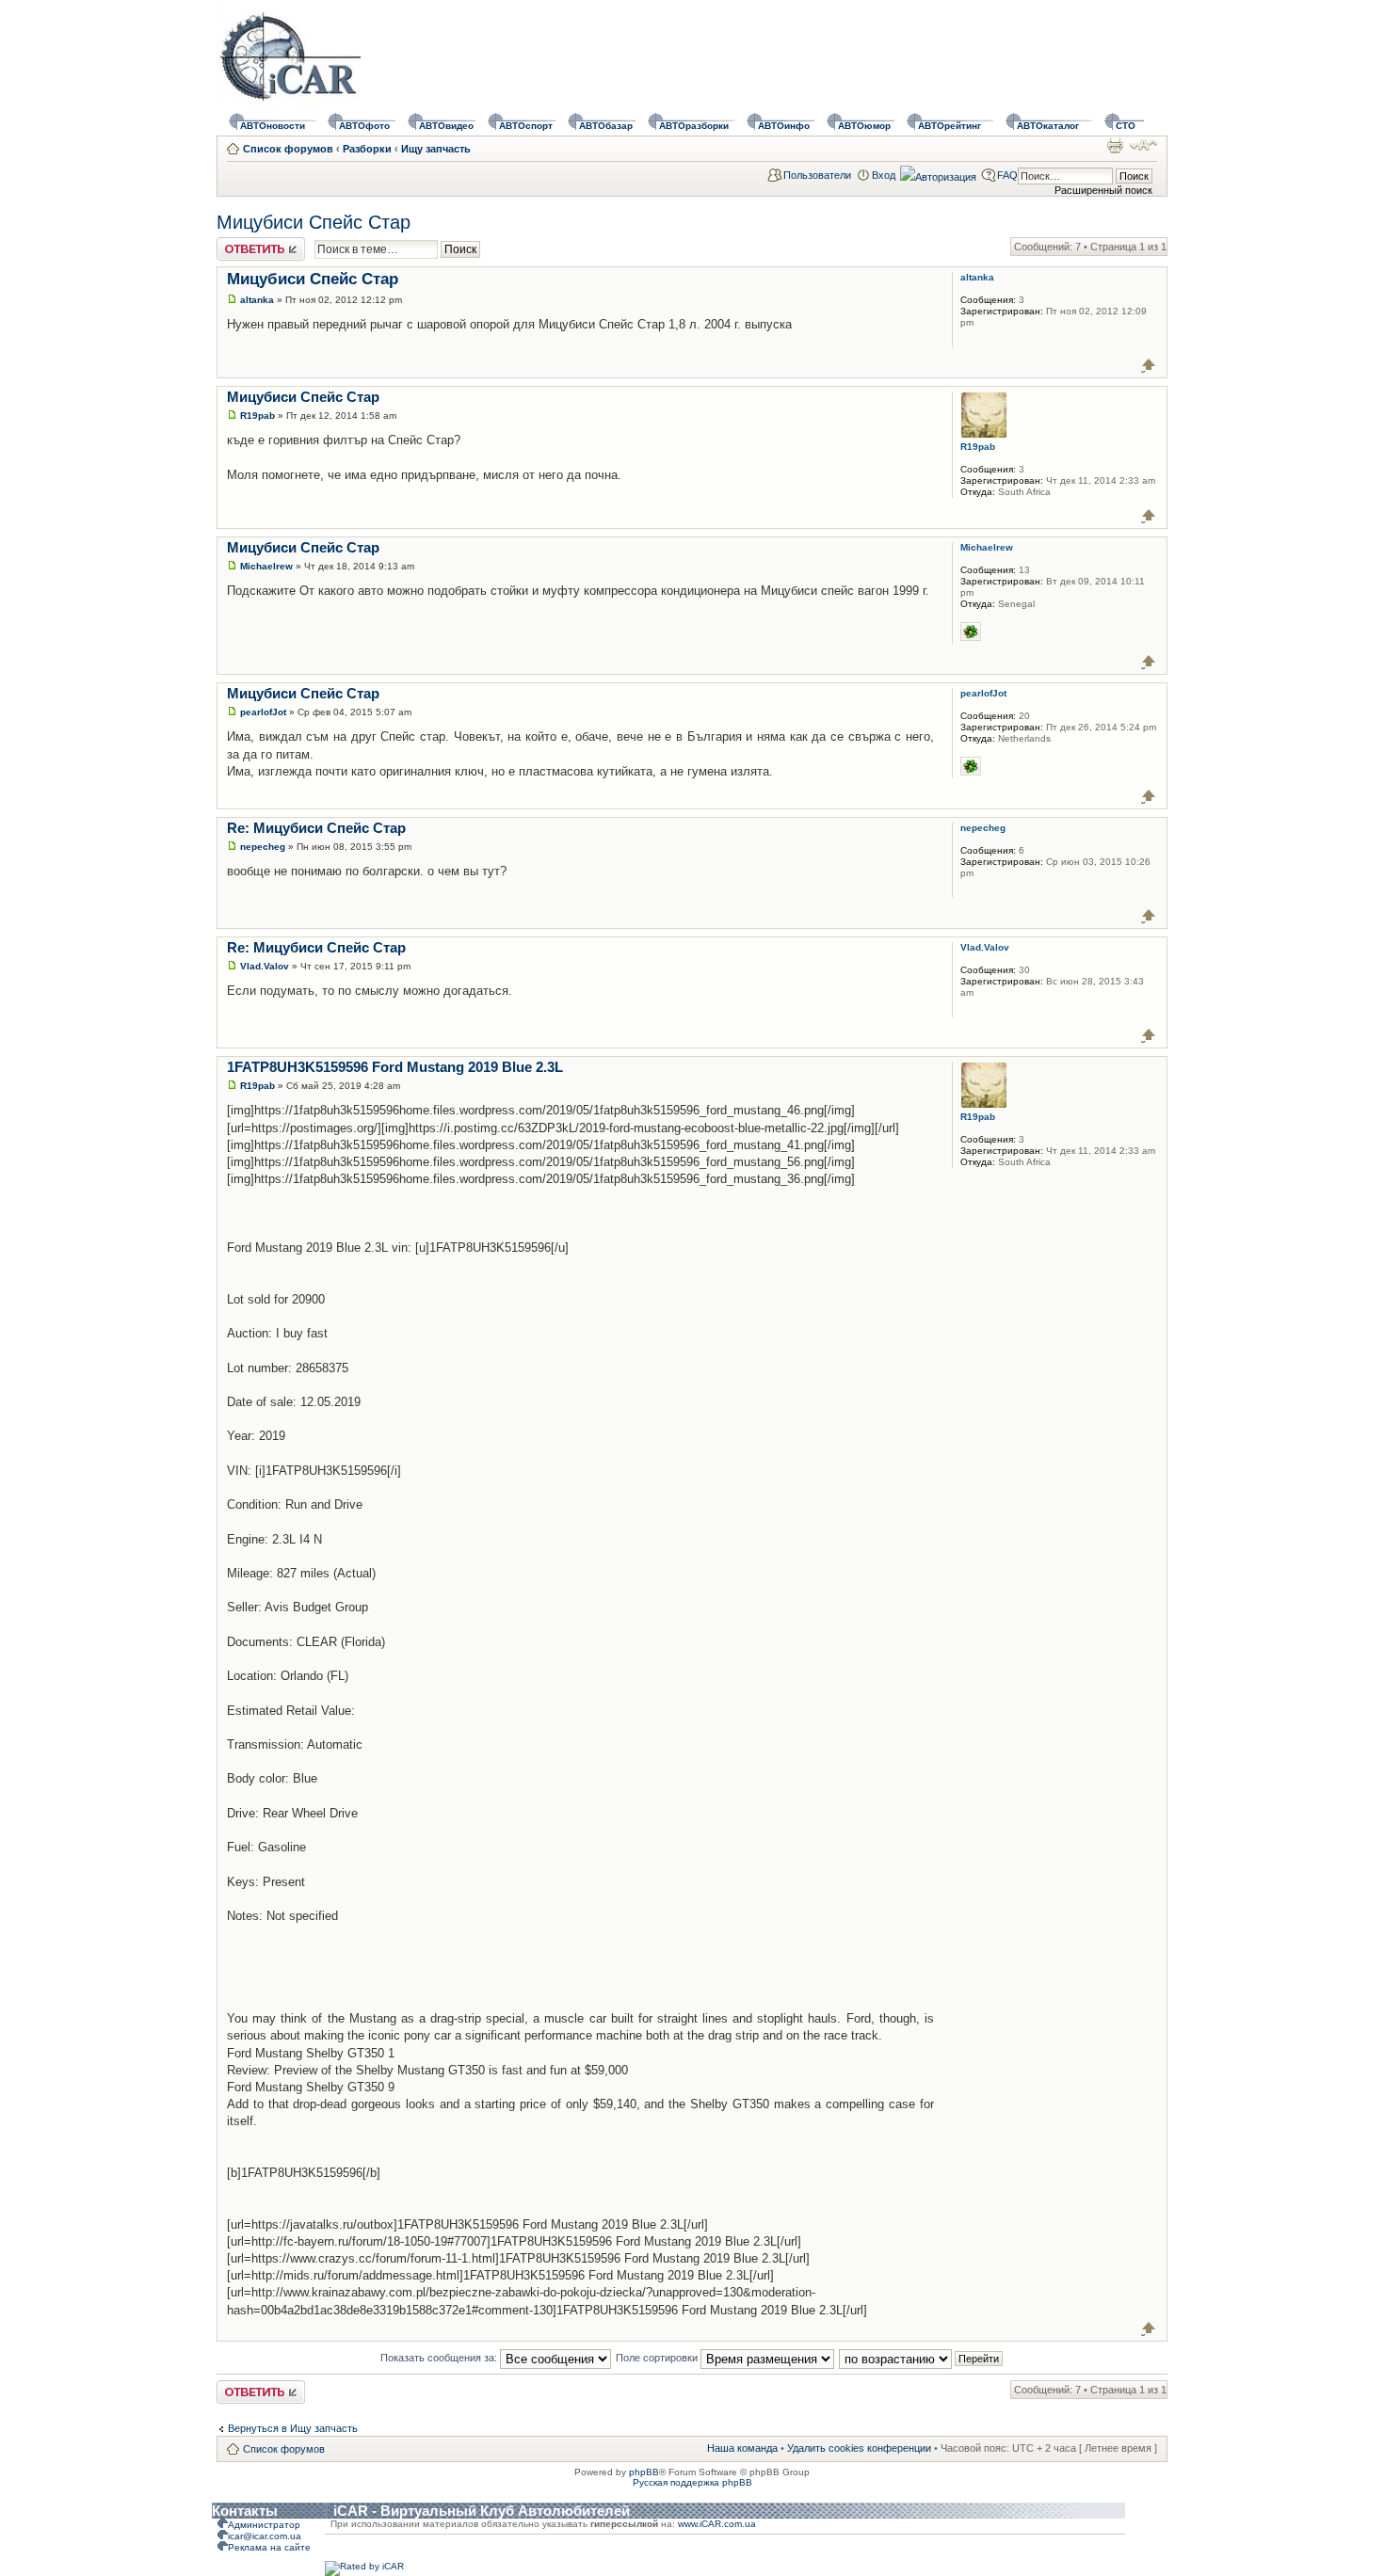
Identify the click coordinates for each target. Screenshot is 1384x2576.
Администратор (264, 2525)
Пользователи (817, 175)
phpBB (644, 2472)
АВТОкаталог (1048, 126)
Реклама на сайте (269, 2547)
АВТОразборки (694, 126)
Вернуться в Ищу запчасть (293, 2428)
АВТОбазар (606, 126)
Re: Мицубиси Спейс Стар (316, 828)
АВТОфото (364, 126)
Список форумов (288, 149)
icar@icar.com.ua (265, 2536)
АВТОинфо (784, 126)
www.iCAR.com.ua (717, 2524)
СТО (1126, 126)
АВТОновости (273, 126)
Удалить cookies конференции (859, 2448)
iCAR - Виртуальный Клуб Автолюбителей (482, 2511)
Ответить (239, 243)
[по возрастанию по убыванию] (922, 2358)
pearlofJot (263, 712)
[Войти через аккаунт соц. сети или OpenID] (938, 174)
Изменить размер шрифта (1143, 145)
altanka (257, 300)
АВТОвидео (446, 126)
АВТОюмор (864, 126)
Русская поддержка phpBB (692, 2482)
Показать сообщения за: (440, 2358)
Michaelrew (266, 566)
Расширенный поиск (1103, 190)
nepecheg (263, 847)
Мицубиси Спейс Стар (314, 222)
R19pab (257, 416)
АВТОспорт (526, 126)
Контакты (245, 2511)
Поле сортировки (658, 2358)
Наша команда (742, 2448)
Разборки (367, 149)
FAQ (1007, 175)
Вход (884, 175)
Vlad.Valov (265, 966)
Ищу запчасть (436, 149)
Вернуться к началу (1149, 365)
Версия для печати (1115, 145)
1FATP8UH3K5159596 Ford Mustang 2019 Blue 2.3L (395, 1067)
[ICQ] (971, 632)
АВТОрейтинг (949, 126)
